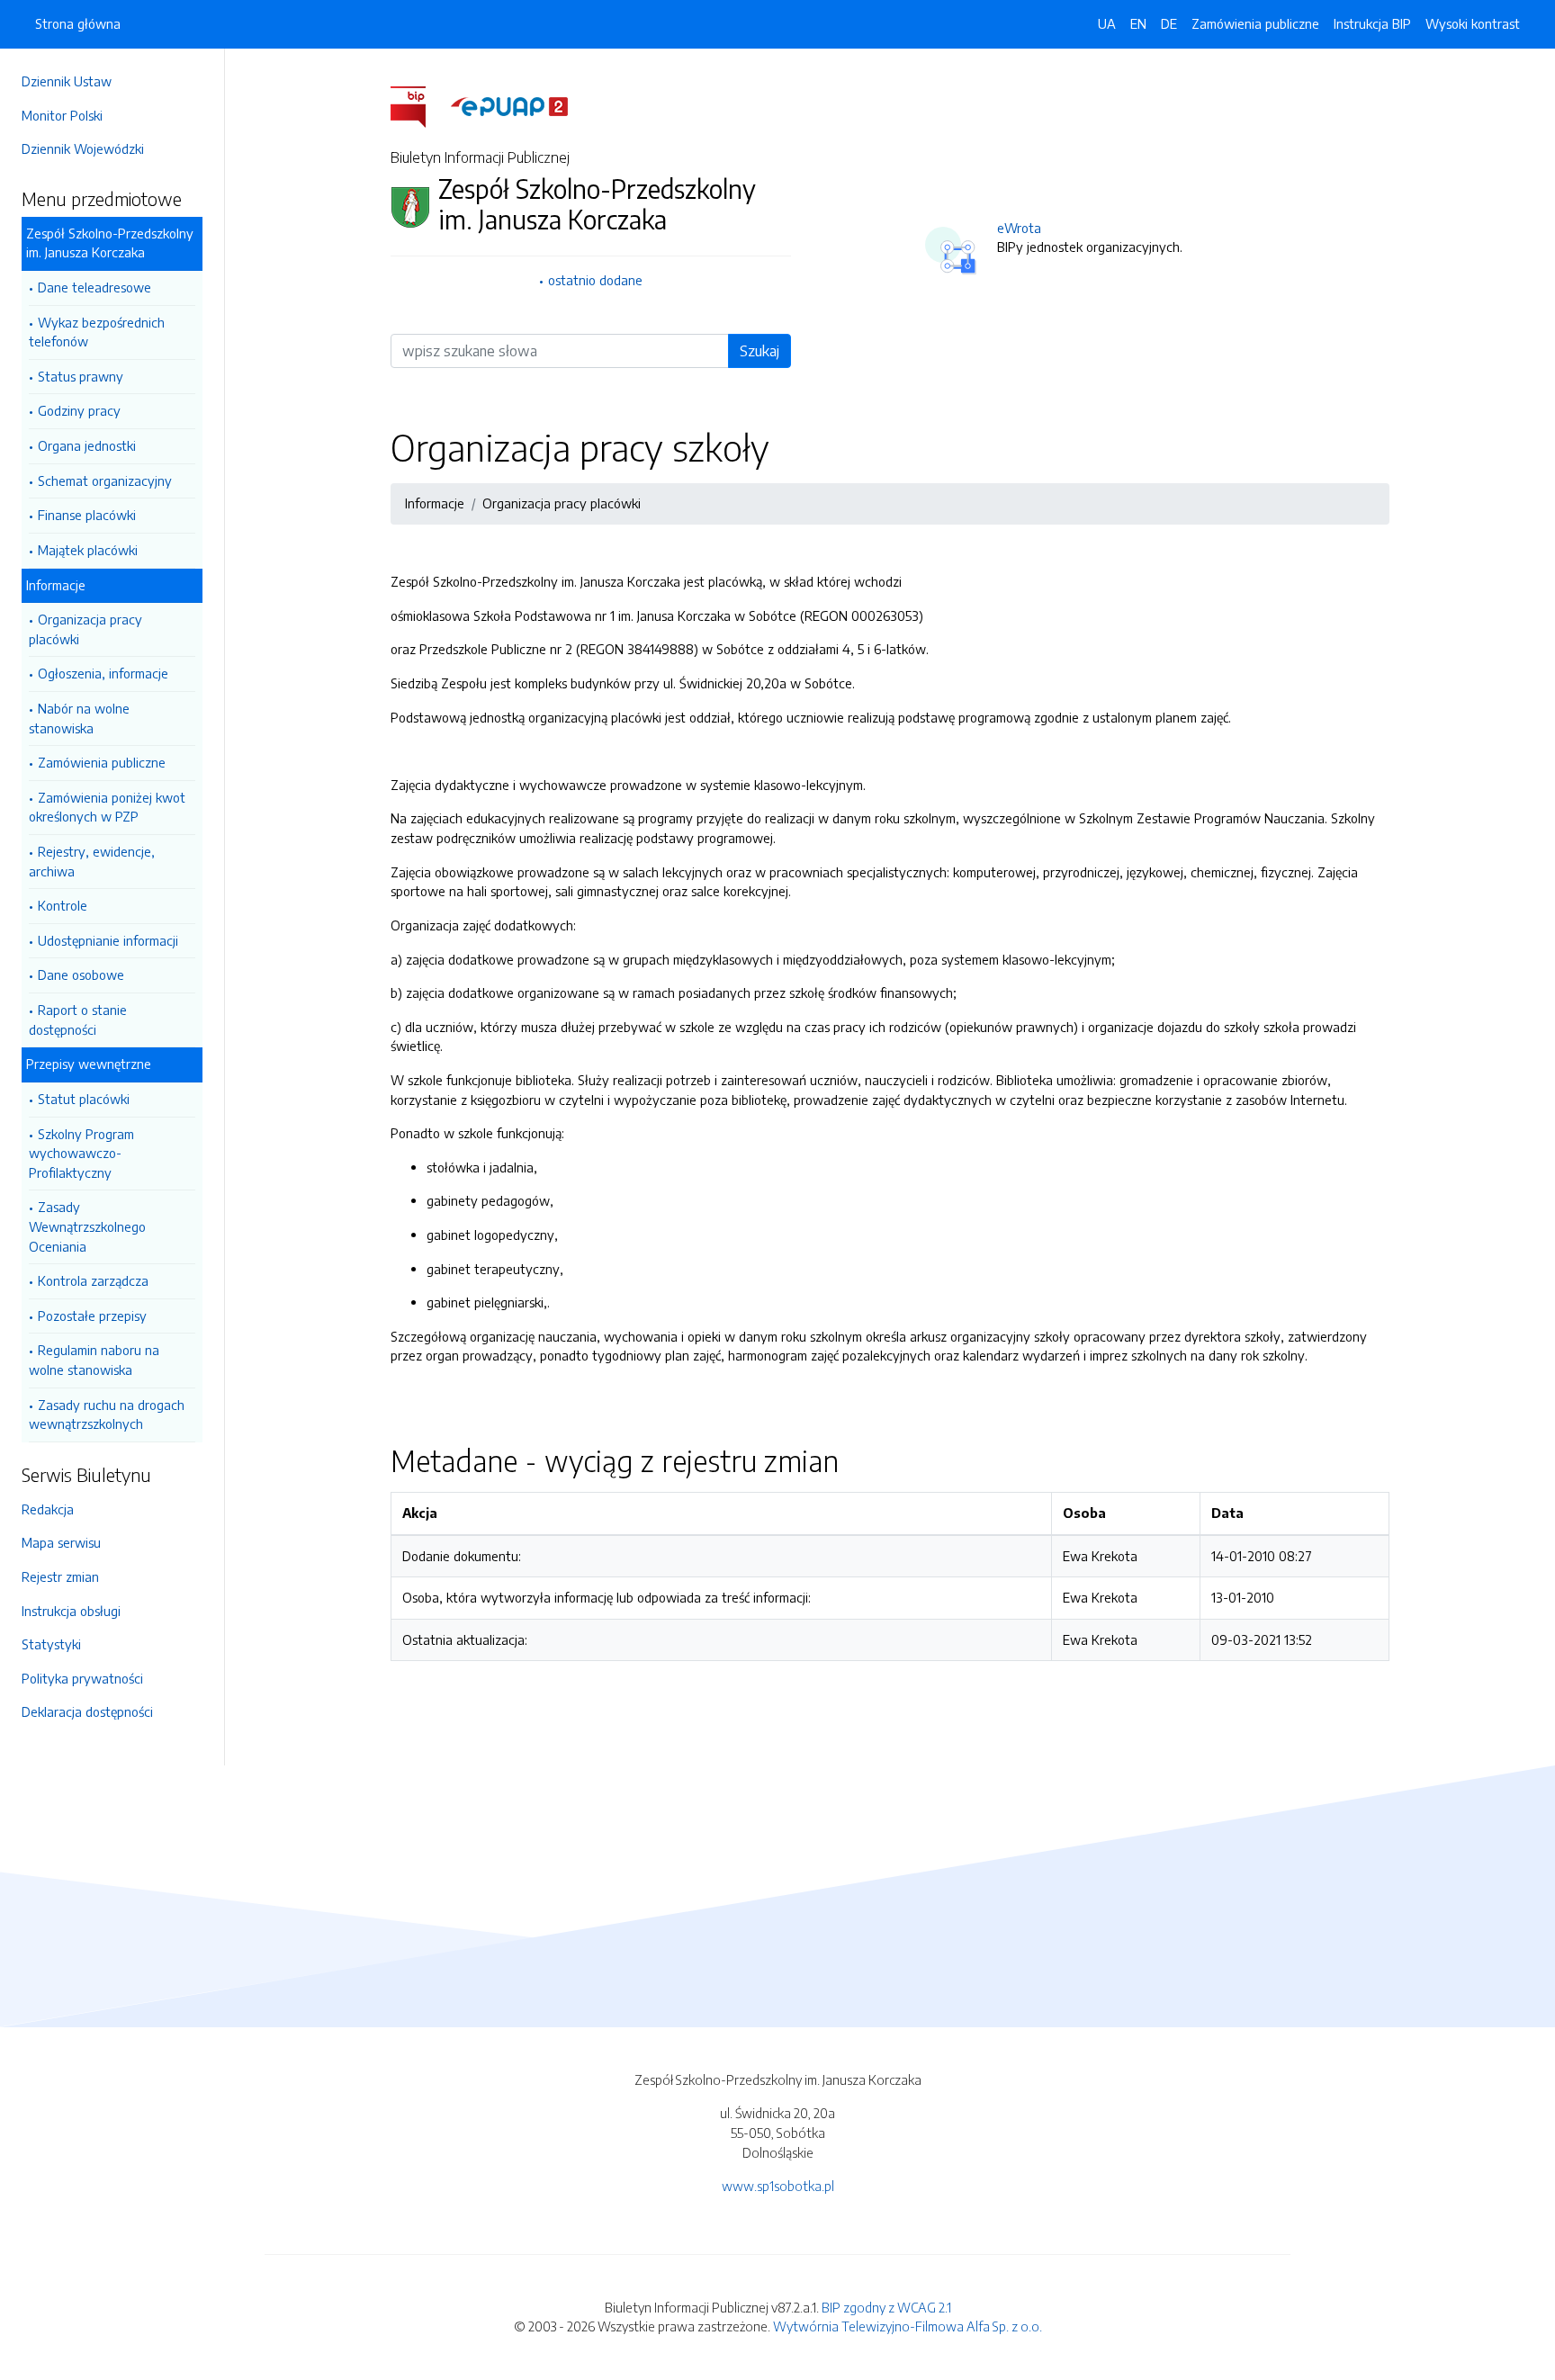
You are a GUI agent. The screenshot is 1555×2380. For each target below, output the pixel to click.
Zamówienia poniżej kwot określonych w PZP (107, 807)
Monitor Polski (62, 115)
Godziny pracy (79, 410)
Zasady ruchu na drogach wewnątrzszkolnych (107, 1415)
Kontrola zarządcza (93, 1280)
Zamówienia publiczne (102, 762)
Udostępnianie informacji (108, 940)
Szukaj (760, 351)
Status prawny (81, 376)
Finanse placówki (87, 515)
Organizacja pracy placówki (85, 629)
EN (1138, 23)
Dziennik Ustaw (67, 81)
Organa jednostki (87, 445)
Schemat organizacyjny (105, 480)
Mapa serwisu (61, 1542)
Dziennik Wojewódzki (83, 148)
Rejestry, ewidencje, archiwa (92, 861)
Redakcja (48, 1509)
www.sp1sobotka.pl (778, 2186)
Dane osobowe (81, 974)
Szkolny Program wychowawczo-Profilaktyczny (81, 1153)
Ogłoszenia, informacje (103, 673)
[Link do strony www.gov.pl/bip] (419, 105)
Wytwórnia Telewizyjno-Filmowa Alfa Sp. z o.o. (908, 2326)
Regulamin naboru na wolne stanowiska (94, 1360)
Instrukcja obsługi (71, 1611)
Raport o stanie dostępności (78, 1019)
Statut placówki (84, 1099)
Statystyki (51, 1644)
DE (1169, 23)
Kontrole (63, 905)
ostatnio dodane (595, 280)
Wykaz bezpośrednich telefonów (97, 332)
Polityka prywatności (82, 1678)
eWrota (1019, 228)
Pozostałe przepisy (92, 1316)
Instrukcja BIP (1372, 23)
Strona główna (78, 23)
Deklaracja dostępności (87, 1711)
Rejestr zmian (60, 1576)
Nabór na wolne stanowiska (79, 718)
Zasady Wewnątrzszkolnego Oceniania (87, 1226)
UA (1107, 23)
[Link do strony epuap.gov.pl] (509, 105)
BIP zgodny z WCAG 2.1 (886, 2307)
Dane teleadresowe (94, 287)
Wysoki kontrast (1473, 23)
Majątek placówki (88, 550)
